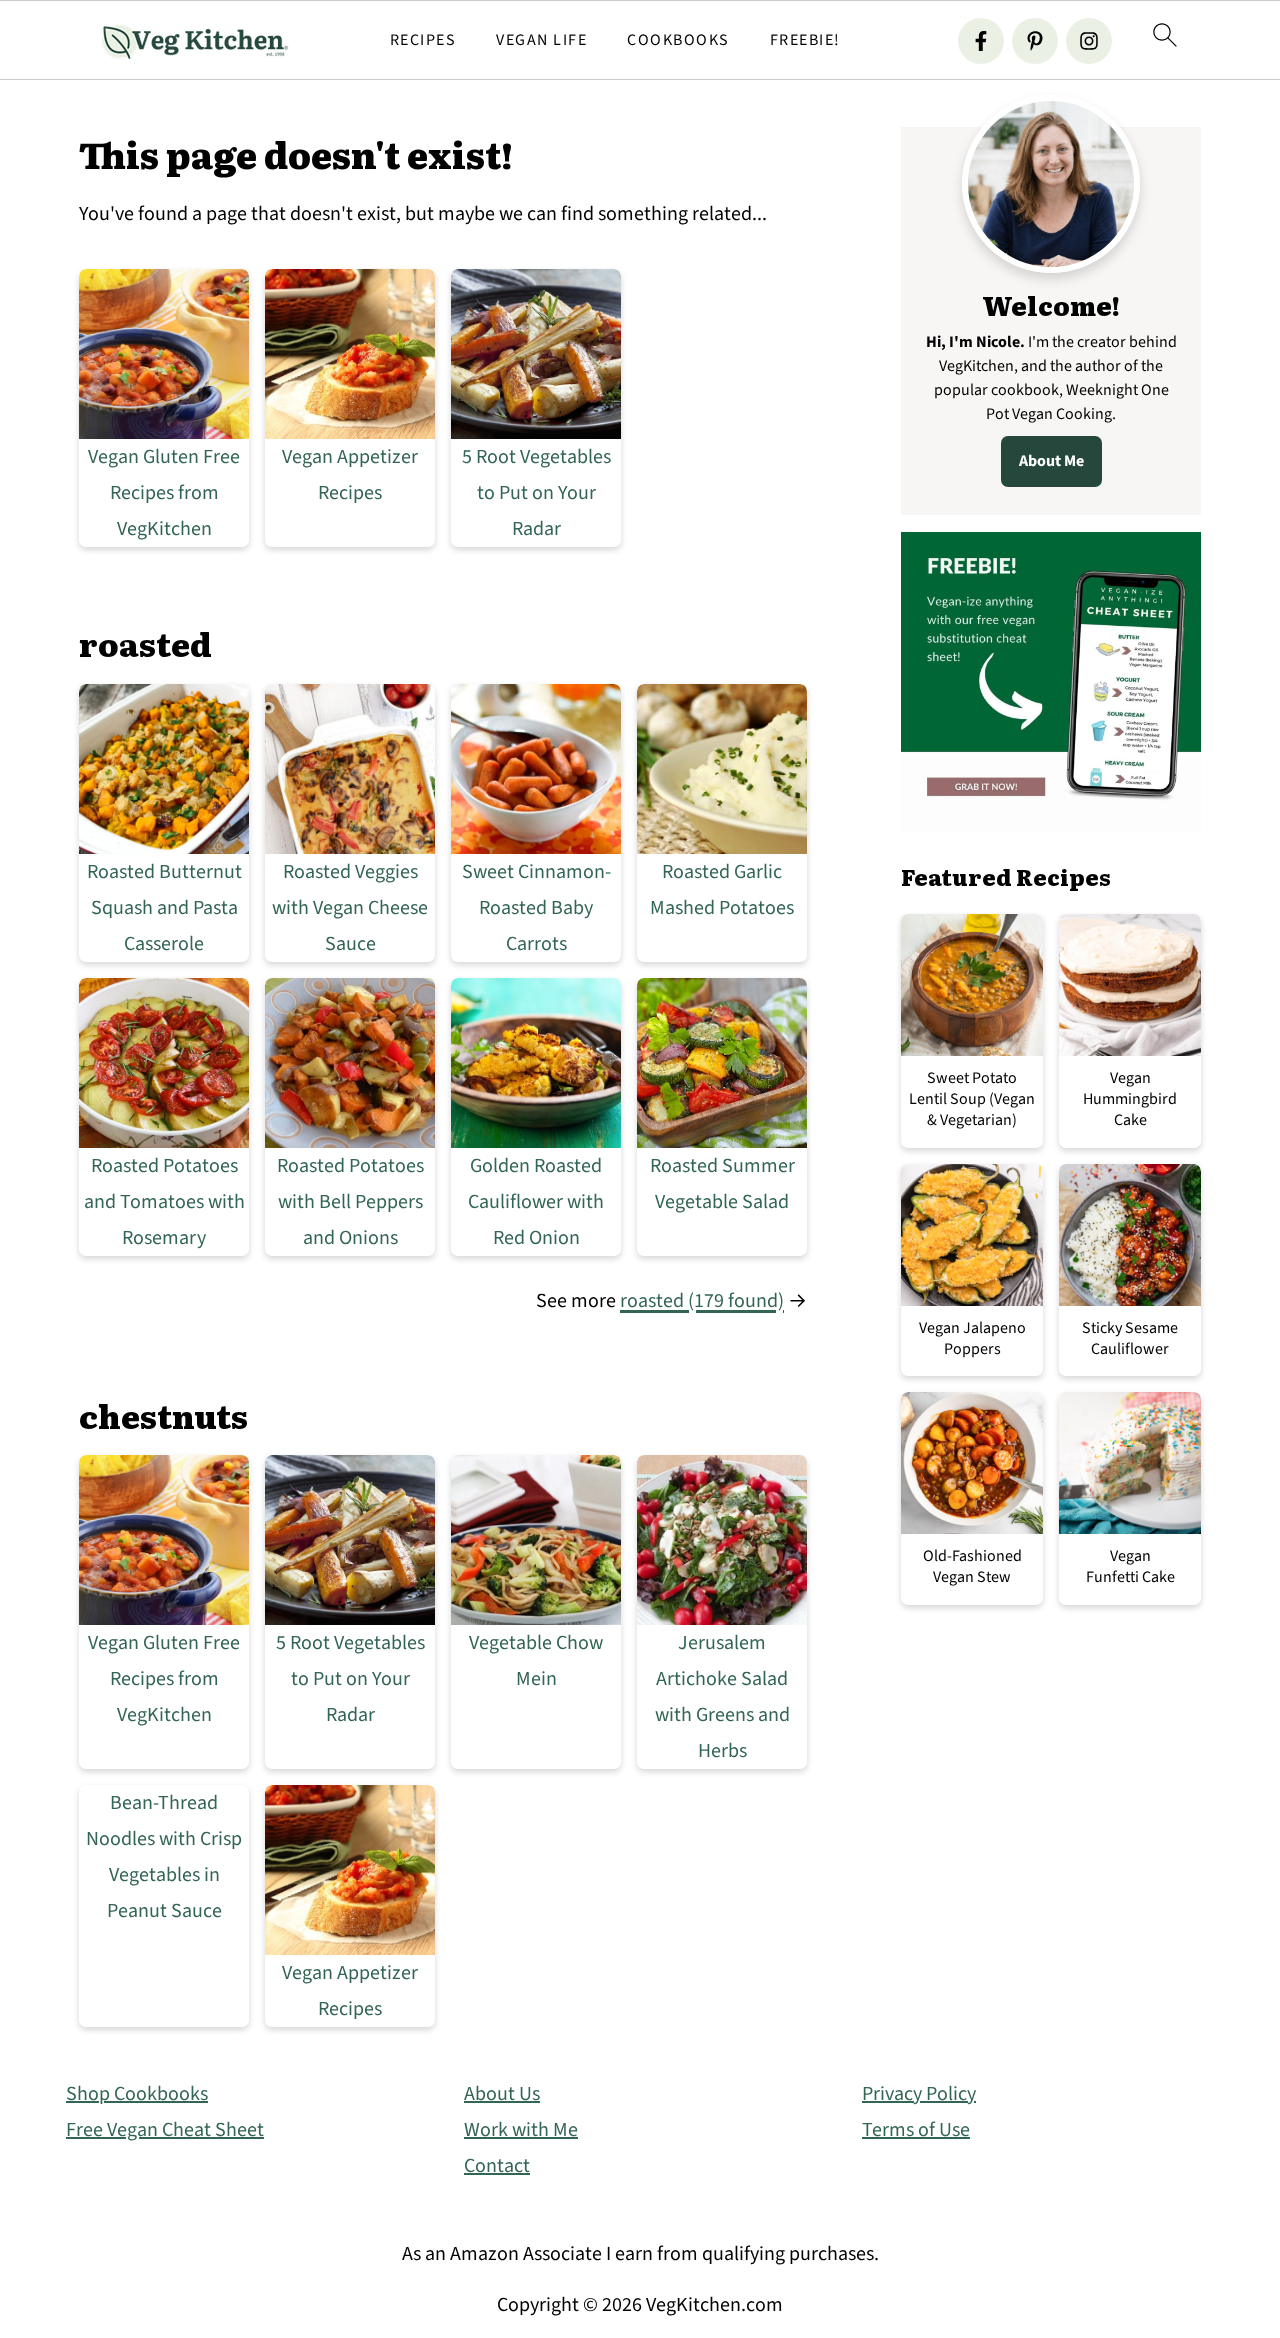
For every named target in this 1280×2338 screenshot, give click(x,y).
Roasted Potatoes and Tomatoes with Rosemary (164, 1202)
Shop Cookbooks (137, 2094)
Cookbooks (678, 40)
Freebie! (805, 40)
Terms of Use (916, 2130)
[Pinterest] (1035, 41)
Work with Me (521, 2130)
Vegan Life (541, 40)
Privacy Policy (919, 2094)
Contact (497, 2166)
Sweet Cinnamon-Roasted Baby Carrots (536, 908)
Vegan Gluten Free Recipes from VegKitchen (164, 493)
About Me (1051, 461)
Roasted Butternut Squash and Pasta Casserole (164, 908)
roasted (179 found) (702, 1301)
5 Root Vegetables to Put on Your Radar (536, 493)
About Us (502, 2094)
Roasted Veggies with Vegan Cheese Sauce (350, 908)
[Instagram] (1089, 41)
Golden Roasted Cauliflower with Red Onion (536, 1202)
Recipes (423, 40)
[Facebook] (981, 41)
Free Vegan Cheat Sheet (165, 2130)
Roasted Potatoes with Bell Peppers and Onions (350, 1202)
